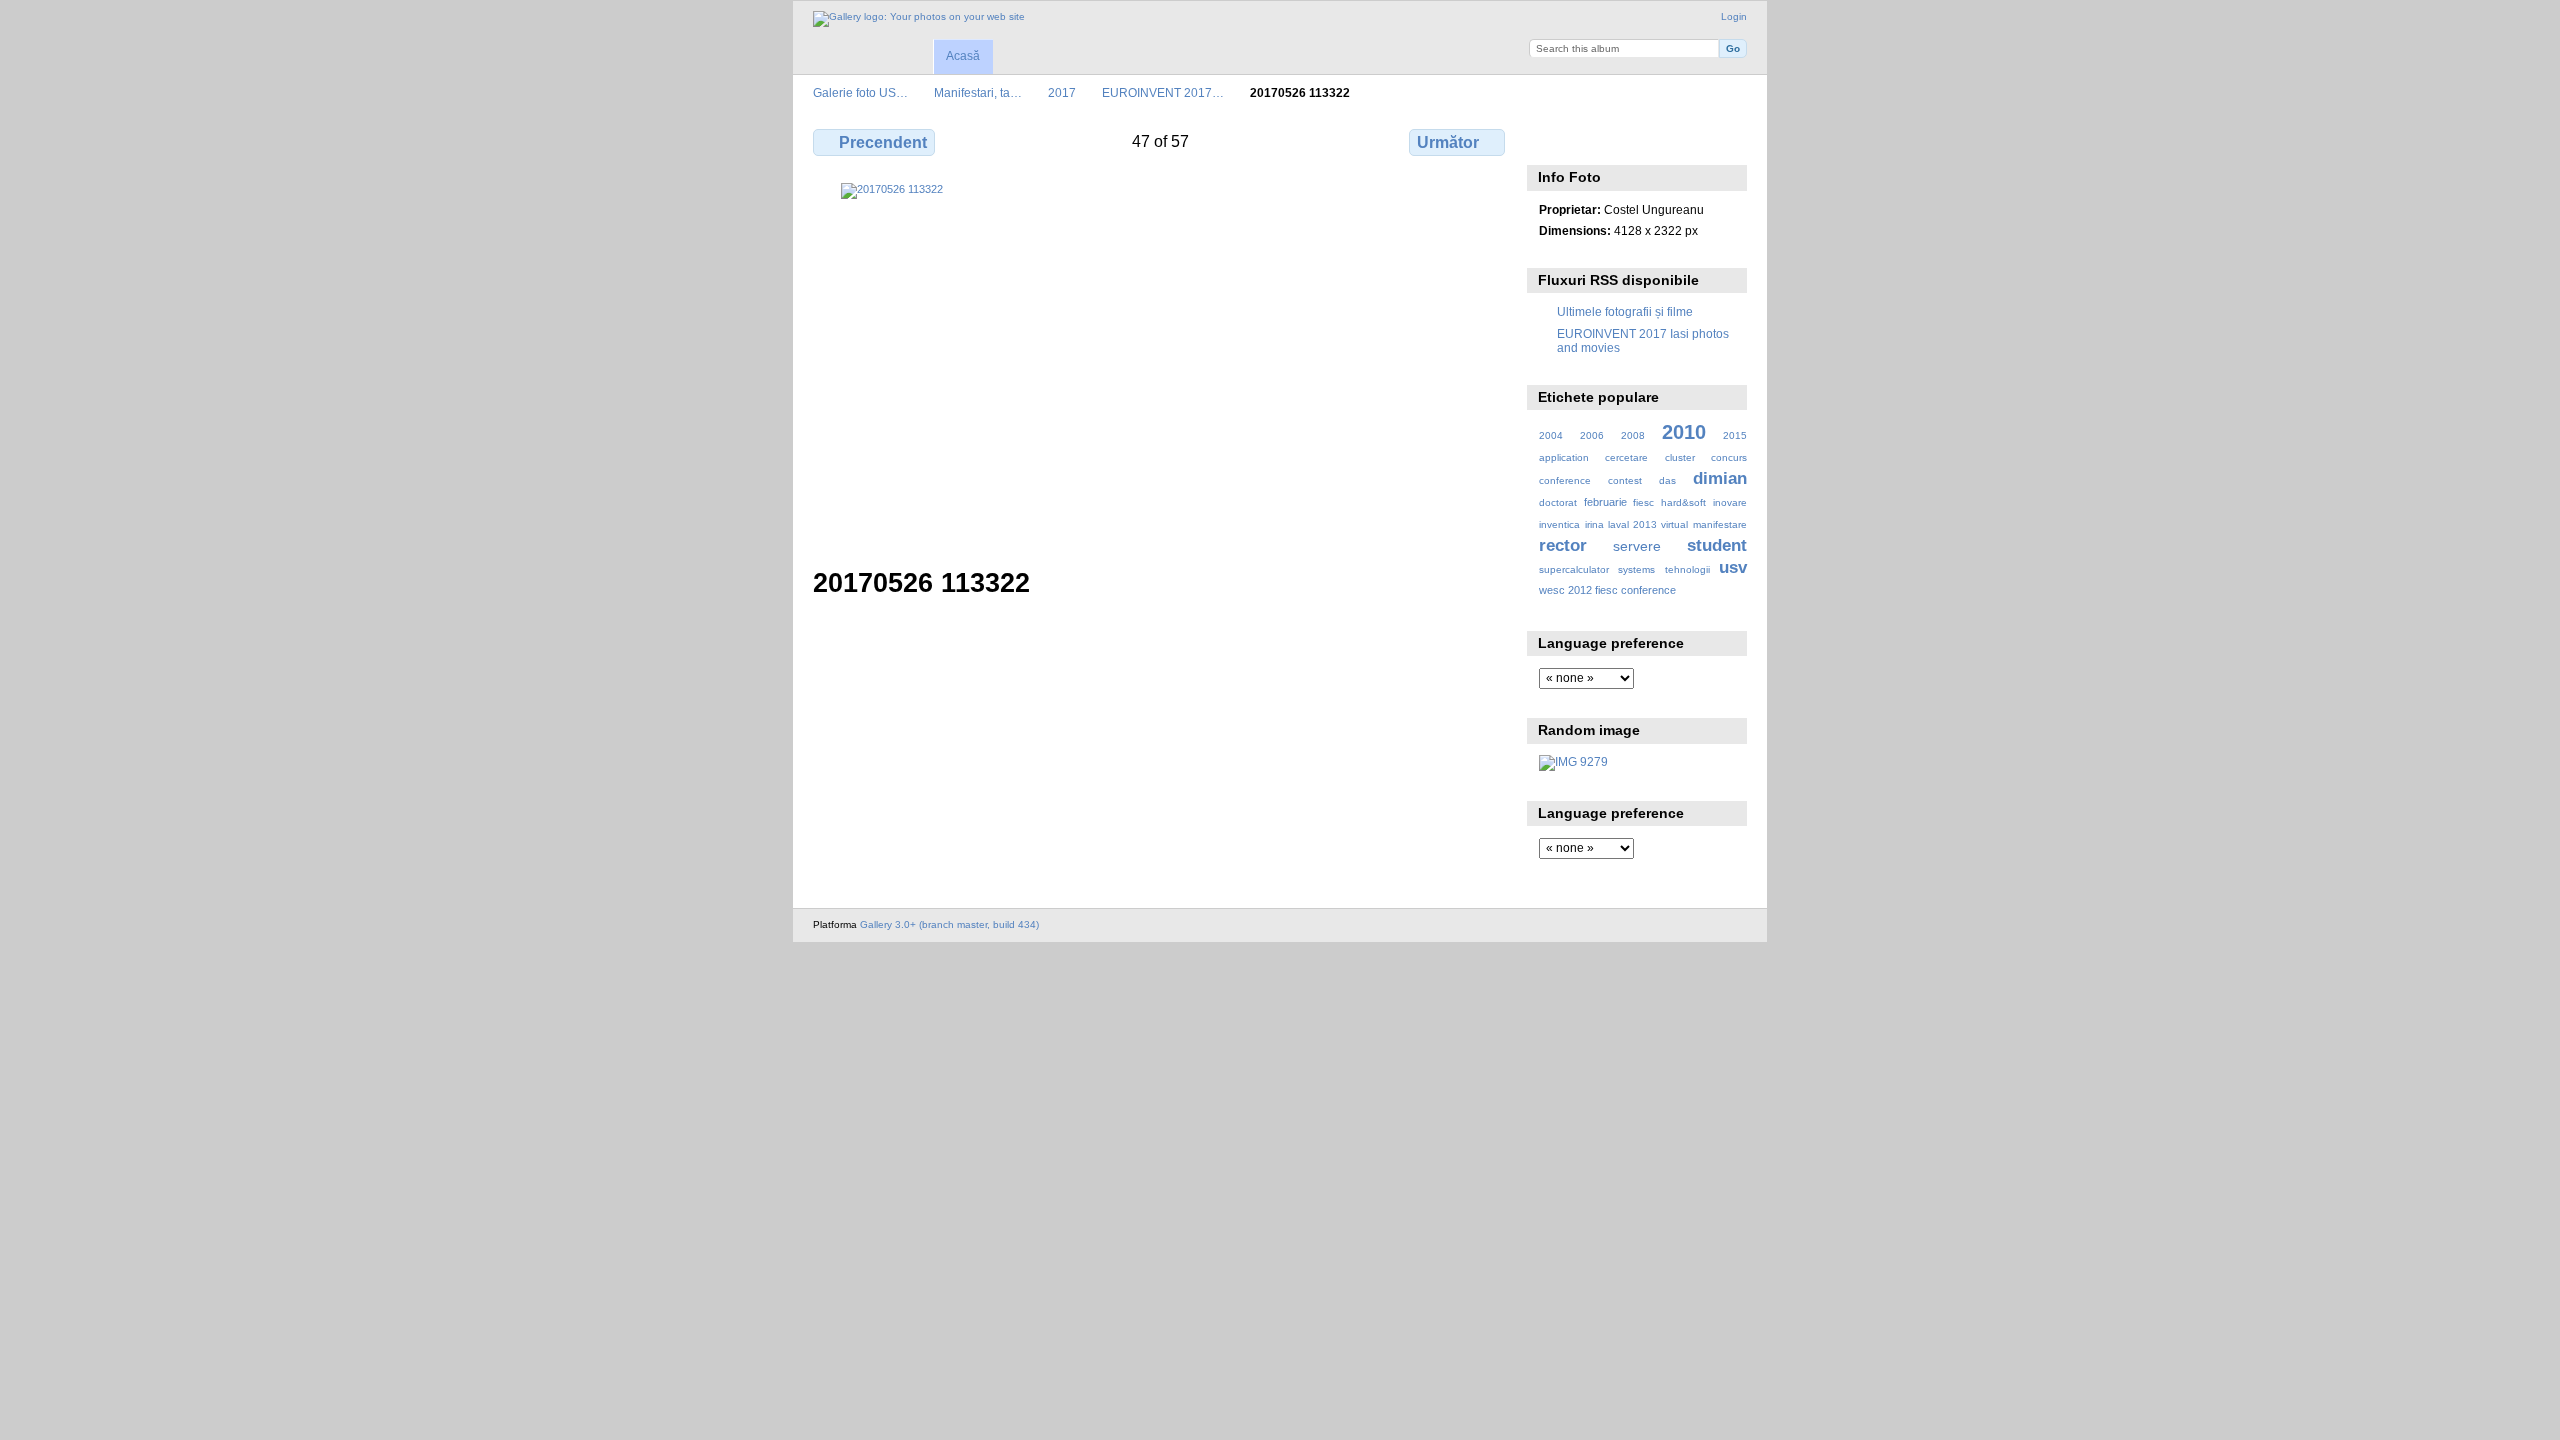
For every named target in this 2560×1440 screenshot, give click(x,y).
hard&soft (1683, 502)
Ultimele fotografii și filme (1625, 311)
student (1717, 545)
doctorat (1558, 502)
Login (1734, 16)
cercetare (1626, 457)
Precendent (883, 142)
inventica (1559, 524)
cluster (1680, 457)
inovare (1730, 502)
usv (1733, 567)
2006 (1592, 435)
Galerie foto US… (860, 92)
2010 (1684, 432)
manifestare (1720, 524)
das (1667, 480)
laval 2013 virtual (1648, 524)
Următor (1448, 142)
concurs (1729, 457)
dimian (1720, 478)
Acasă (963, 56)
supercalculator (1574, 569)
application (1564, 457)
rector (1563, 545)
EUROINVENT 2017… (1163, 92)
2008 (1633, 435)
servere (1637, 546)
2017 (1062, 92)
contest (1625, 480)
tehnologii (1687, 569)
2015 (1735, 435)
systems (1636, 569)
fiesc (1643, 502)
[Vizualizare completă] (1161, 363)
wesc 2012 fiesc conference (1607, 590)
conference (1565, 480)
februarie (1605, 502)
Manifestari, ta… (978, 92)
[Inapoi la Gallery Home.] (919, 19)
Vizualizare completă (1549, 140)
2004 (1551, 435)
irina (1594, 524)
